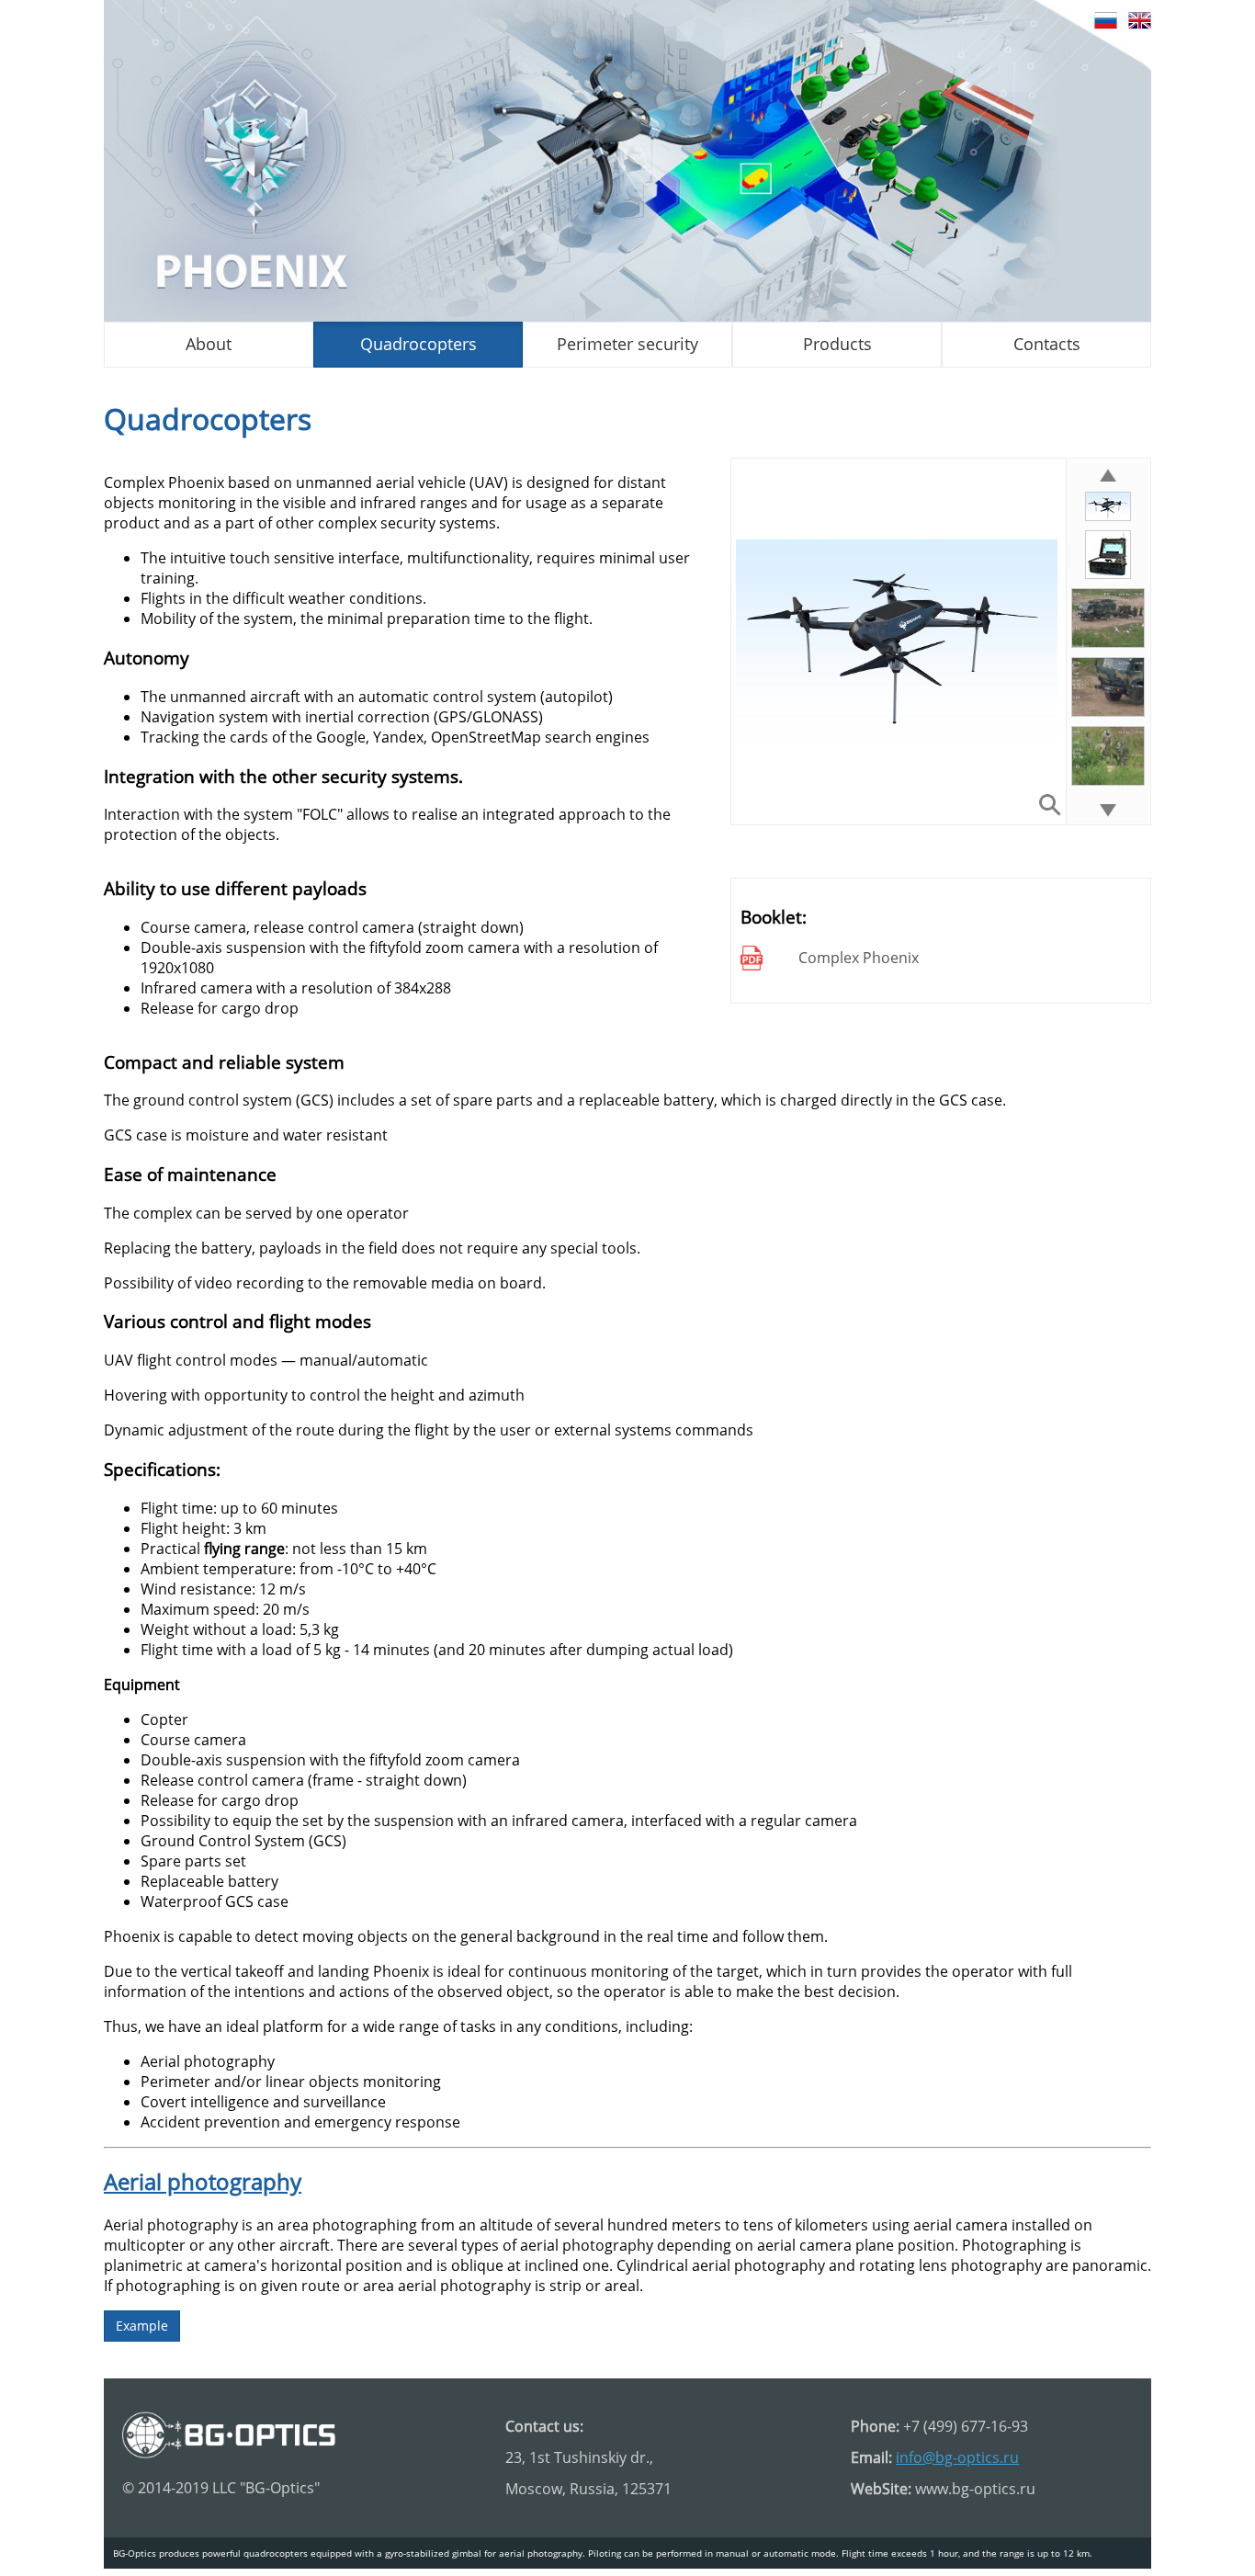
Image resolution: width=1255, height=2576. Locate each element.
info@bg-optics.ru (957, 2457)
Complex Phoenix (859, 958)
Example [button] (142, 2326)
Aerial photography (203, 2181)
